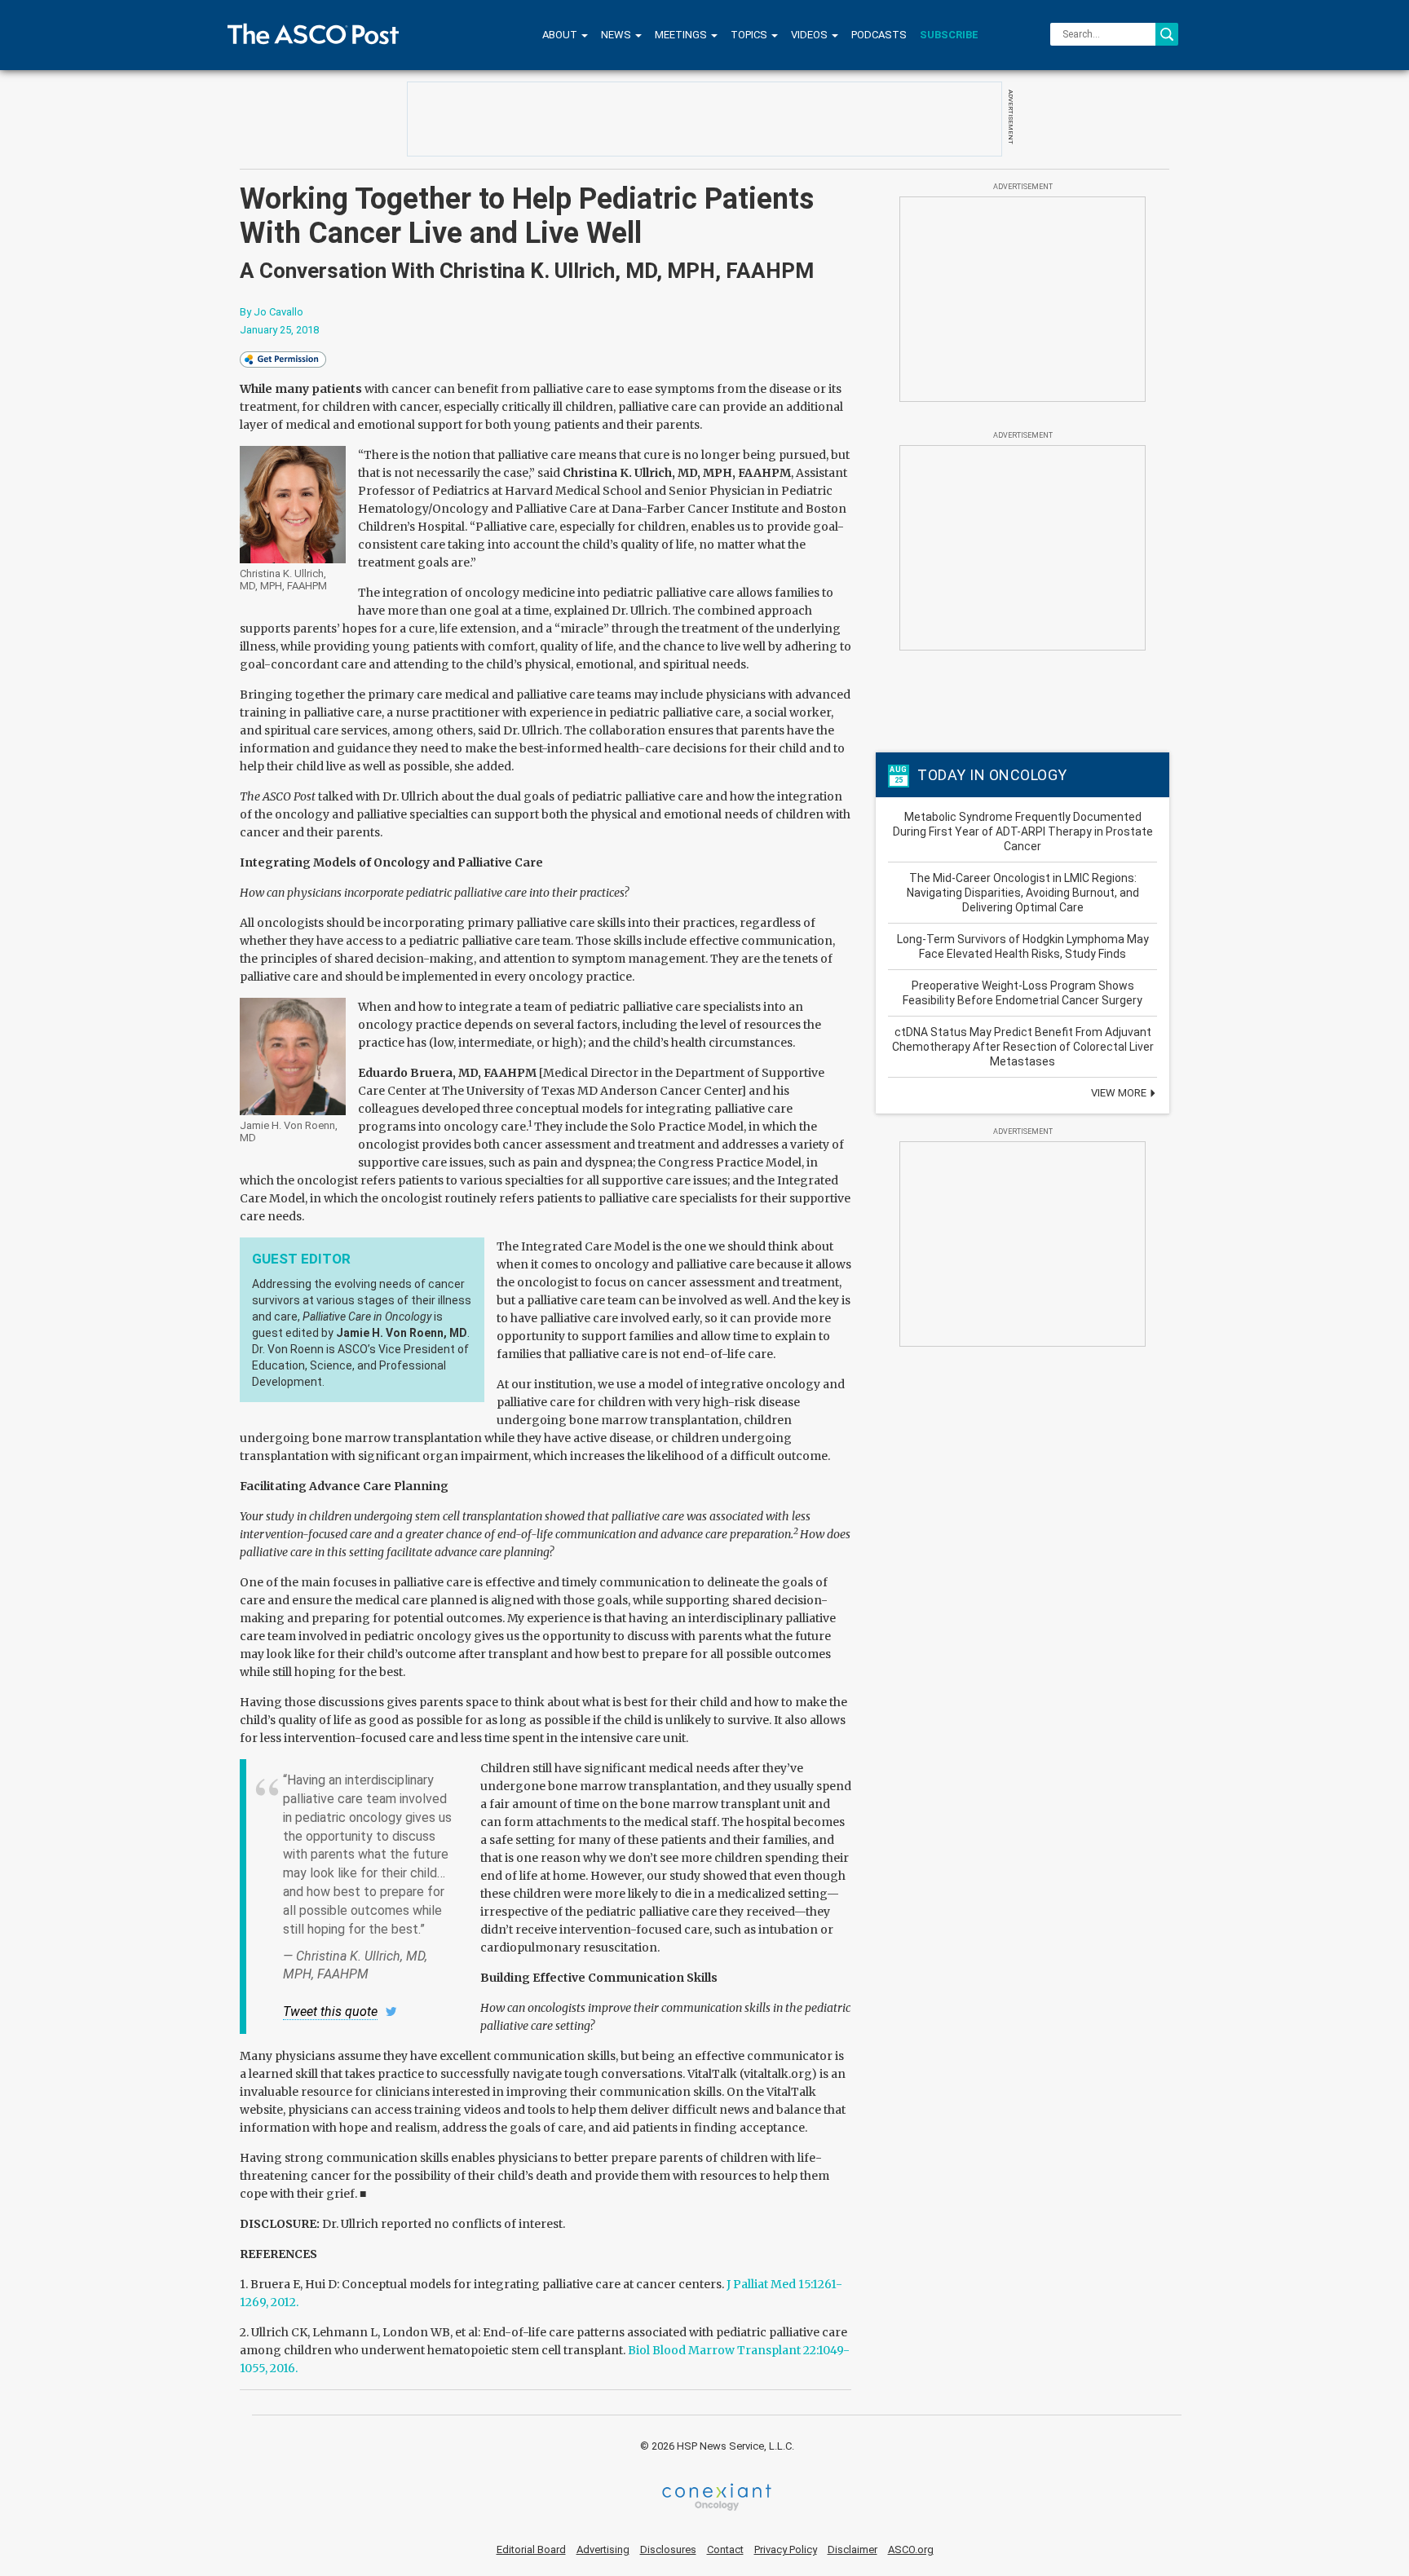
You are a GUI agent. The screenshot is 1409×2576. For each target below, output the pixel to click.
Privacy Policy (786, 2550)
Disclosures (668, 2550)
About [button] (561, 35)
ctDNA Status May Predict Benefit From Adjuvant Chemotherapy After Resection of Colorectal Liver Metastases (1023, 1047)
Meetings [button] (682, 35)
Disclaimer (852, 2550)
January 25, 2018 (279, 330)
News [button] (617, 35)
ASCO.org (911, 2550)
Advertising (603, 2550)
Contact (725, 2550)
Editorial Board (531, 2550)
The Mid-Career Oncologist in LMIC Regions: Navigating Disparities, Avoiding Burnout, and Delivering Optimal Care (1023, 893)
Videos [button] (811, 35)
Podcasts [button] (879, 35)
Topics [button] (750, 35)
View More (1120, 1093)
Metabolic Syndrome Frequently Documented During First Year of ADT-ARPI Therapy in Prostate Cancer (1023, 831)
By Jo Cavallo (272, 312)
